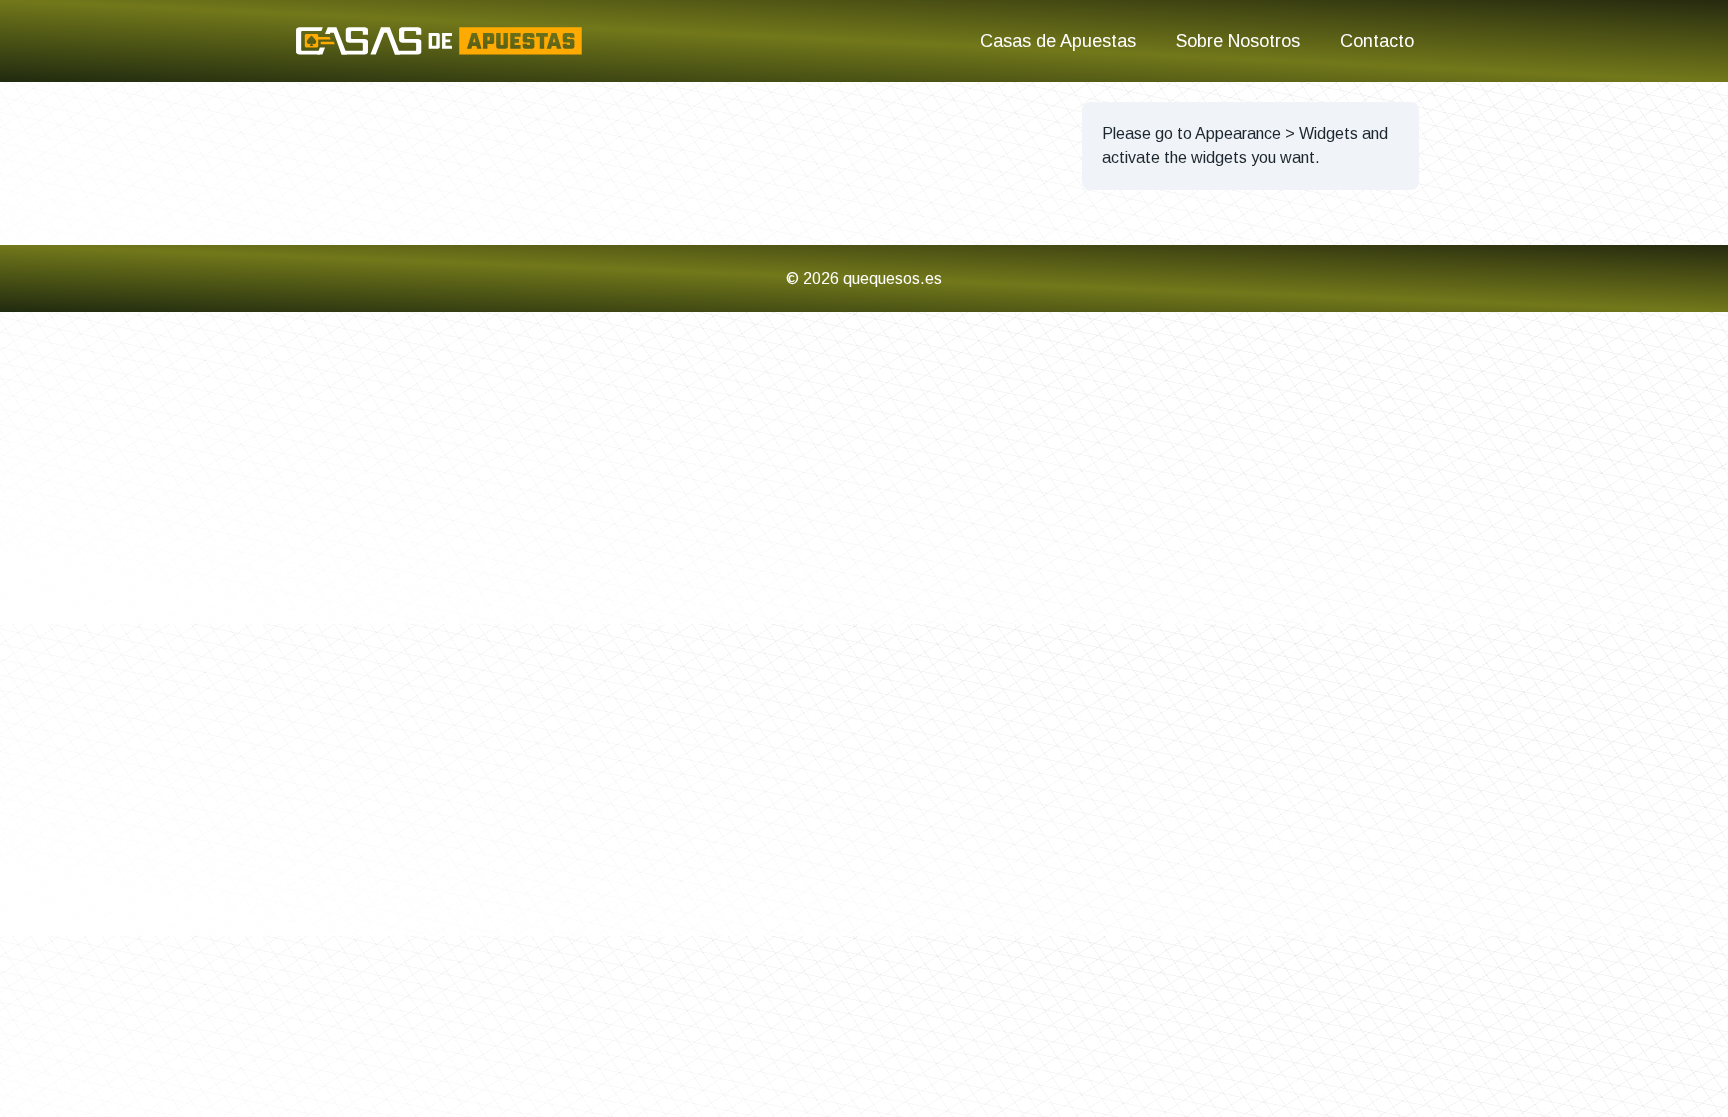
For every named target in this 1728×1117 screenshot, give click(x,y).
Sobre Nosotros (1238, 41)
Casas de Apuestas (1058, 41)
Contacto (1377, 41)
